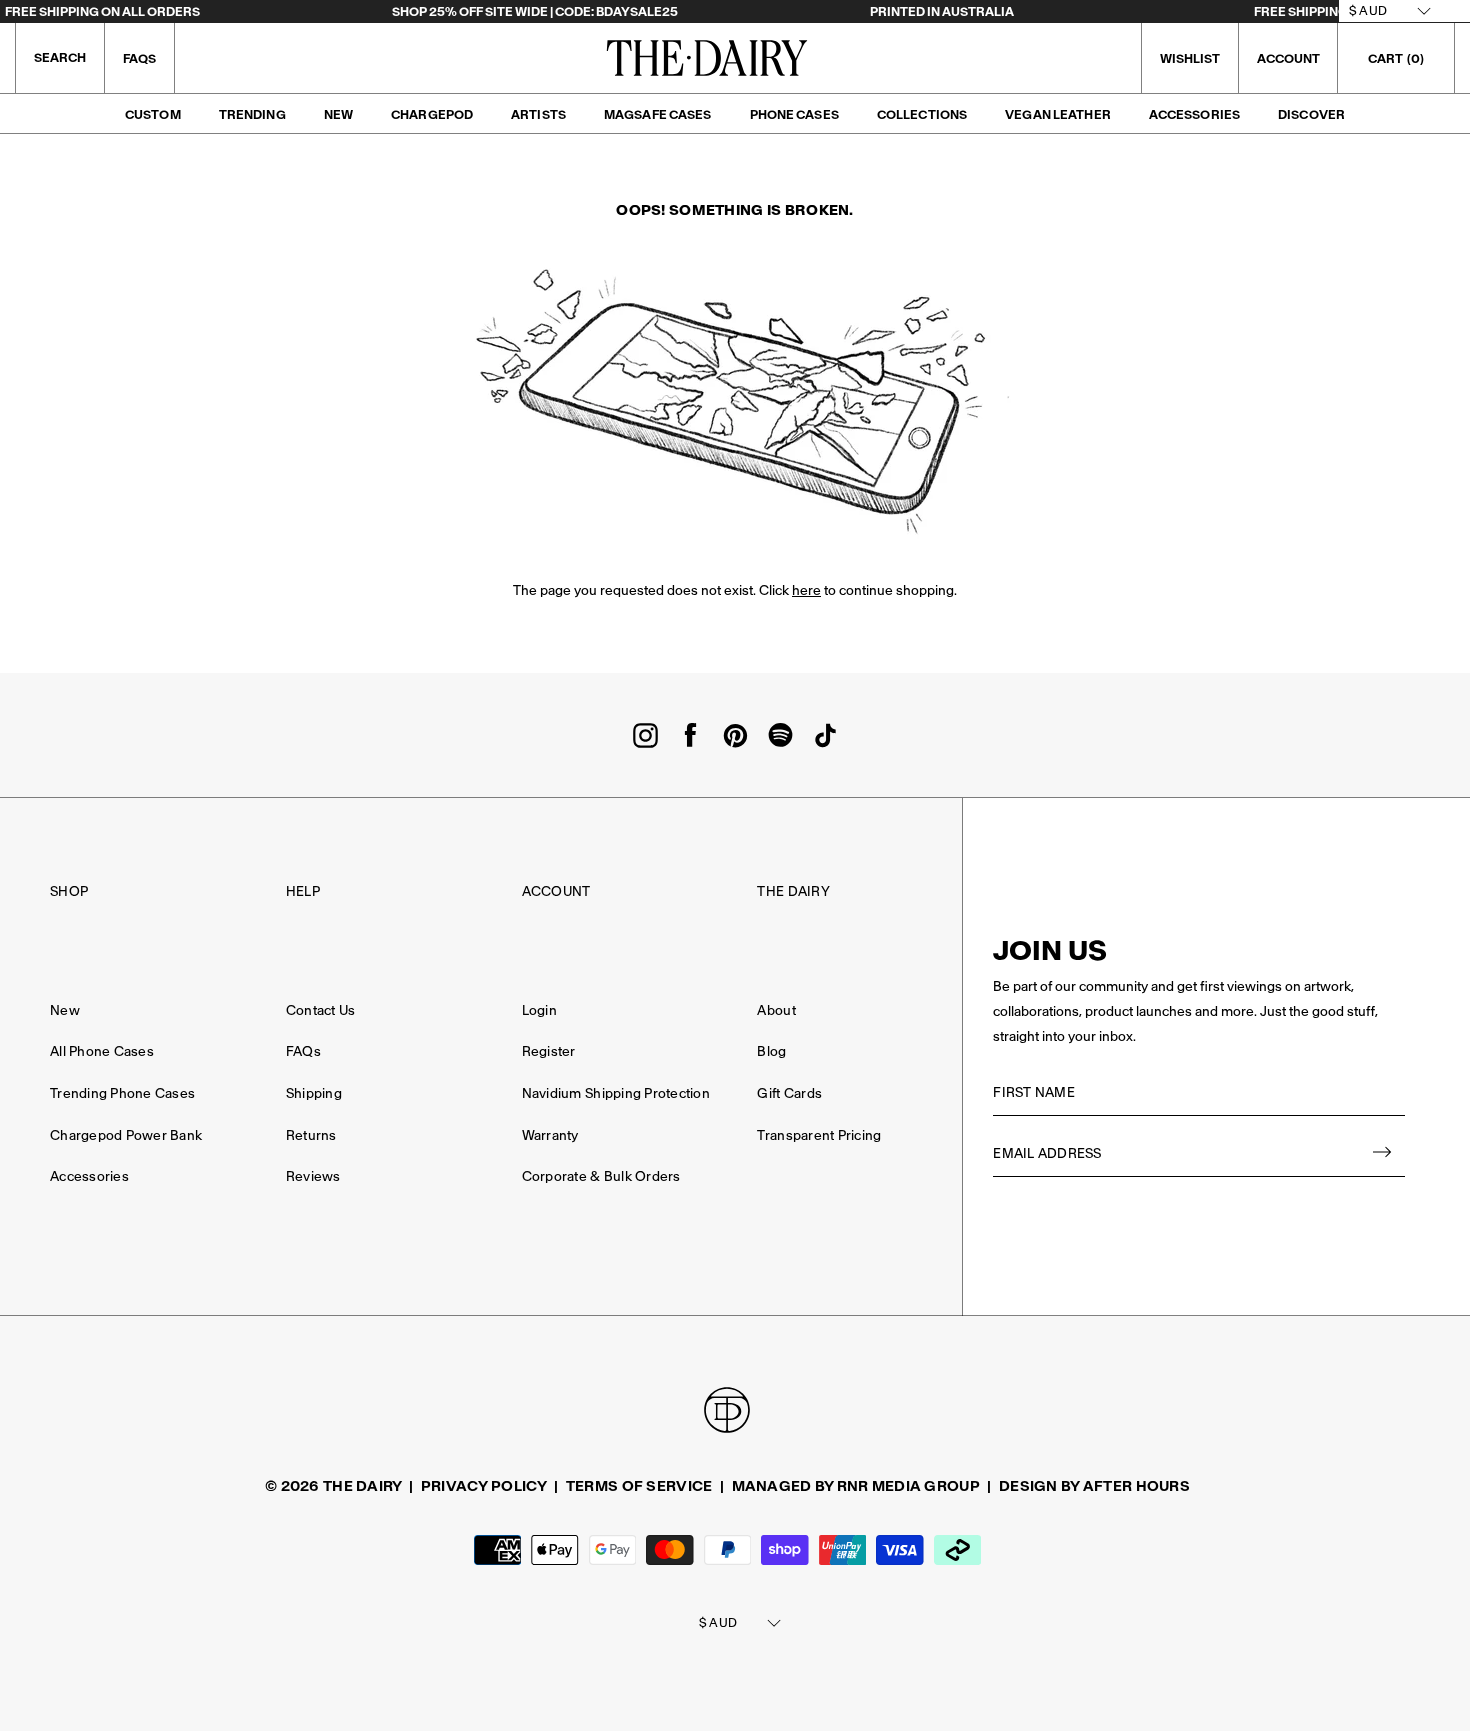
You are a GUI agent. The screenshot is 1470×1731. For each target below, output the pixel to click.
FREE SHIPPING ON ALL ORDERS (102, 11)
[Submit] (1383, 1154)
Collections (922, 114)
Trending (252, 114)
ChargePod (432, 114)
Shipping (314, 1093)
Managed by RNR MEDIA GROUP (856, 1486)
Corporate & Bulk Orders (601, 1176)
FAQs (139, 58)
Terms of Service (639, 1486)
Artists (538, 114)
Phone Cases (794, 114)
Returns (311, 1135)
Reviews (313, 1176)
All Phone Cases (102, 1051)
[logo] (707, 58)
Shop (69, 891)
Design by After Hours (1094, 1486)
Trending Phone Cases (122, 1093)
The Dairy (793, 891)
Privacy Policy (484, 1486)
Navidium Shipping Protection (616, 1093)
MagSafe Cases (658, 114)
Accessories (1194, 114)
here (806, 590)
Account (556, 891)
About (776, 1010)
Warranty (550, 1135)
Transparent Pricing (819, 1135)
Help (303, 891)
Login (539, 1010)
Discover (1311, 114)
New (338, 114)
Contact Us (321, 1010)
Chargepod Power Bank (126, 1135)
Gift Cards (789, 1093)
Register (549, 1051)
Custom (153, 114)
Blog (771, 1051)
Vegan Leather (1058, 114)
